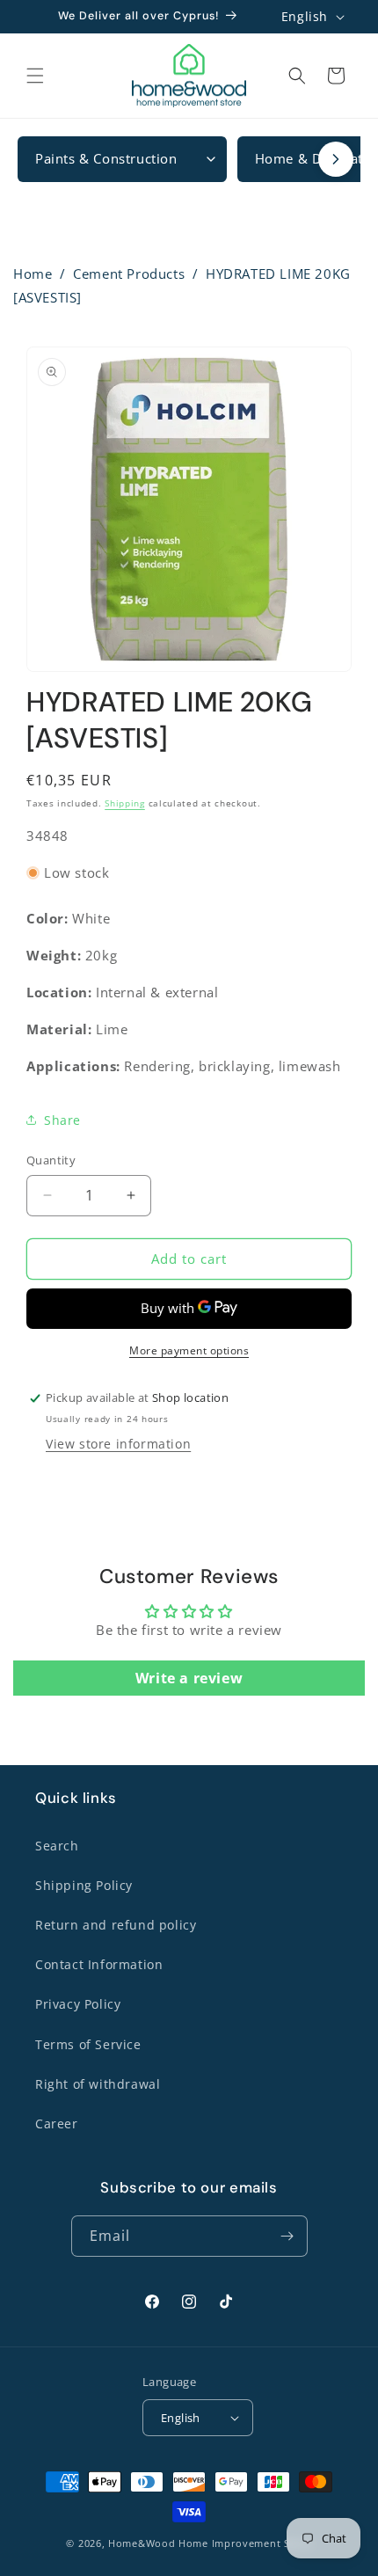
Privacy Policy (78, 2004)
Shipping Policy (84, 1885)
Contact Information (99, 1964)
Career (57, 2124)
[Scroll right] (336, 159)
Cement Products (129, 274)
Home (33, 274)
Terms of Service (88, 2044)
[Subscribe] (287, 2236)
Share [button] (62, 1120)
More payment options (189, 1350)
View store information (118, 1444)
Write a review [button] (189, 1678)
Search (57, 1846)
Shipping (125, 803)
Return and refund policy (116, 1925)
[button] (35, 76)
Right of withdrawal (98, 2084)
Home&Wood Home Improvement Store (210, 2543)
